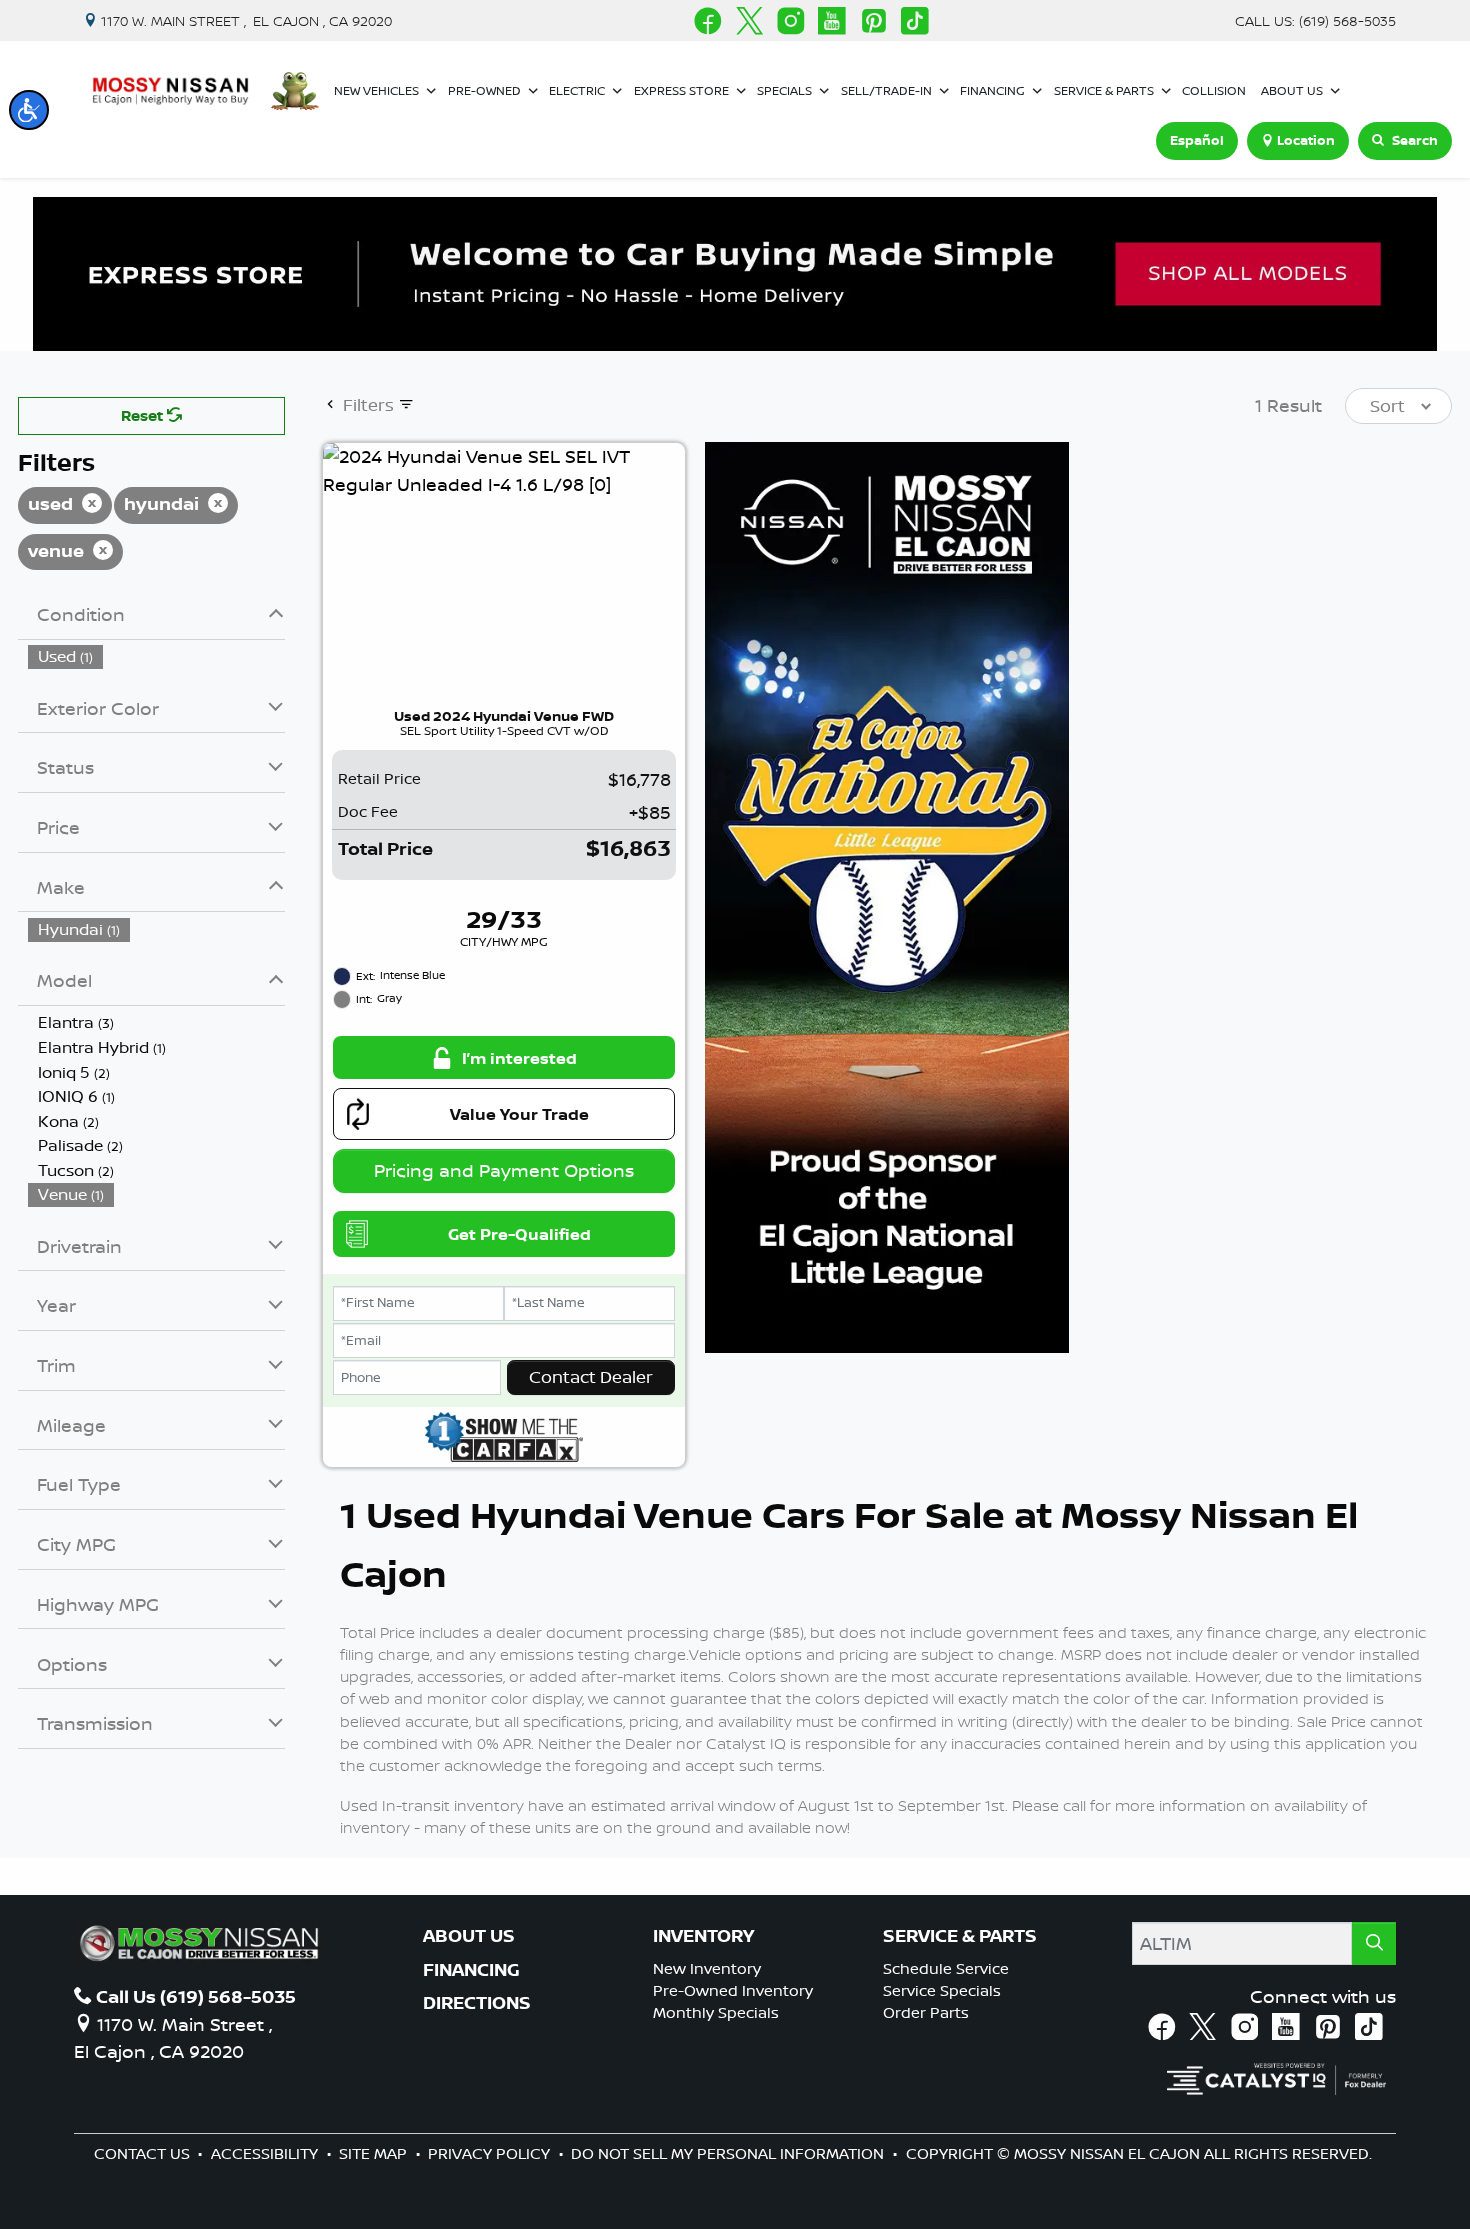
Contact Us (144, 2153)
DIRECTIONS (477, 2003)
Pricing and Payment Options (504, 1170)
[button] (29, 110)
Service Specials (942, 1990)
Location (1306, 140)
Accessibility (266, 2153)
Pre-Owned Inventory (733, 1990)
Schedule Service (946, 1968)
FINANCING (471, 1970)
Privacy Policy (491, 2153)
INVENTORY (703, 1936)
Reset (144, 415)
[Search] (1374, 1943)
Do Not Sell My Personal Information (729, 2153)
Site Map (375, 2153)
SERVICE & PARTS (960, 1936)
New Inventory (707, 1968)
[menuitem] (157, 656)
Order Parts (926, 2012)
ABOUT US (469, 1936)
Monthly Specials (716, 2012)
